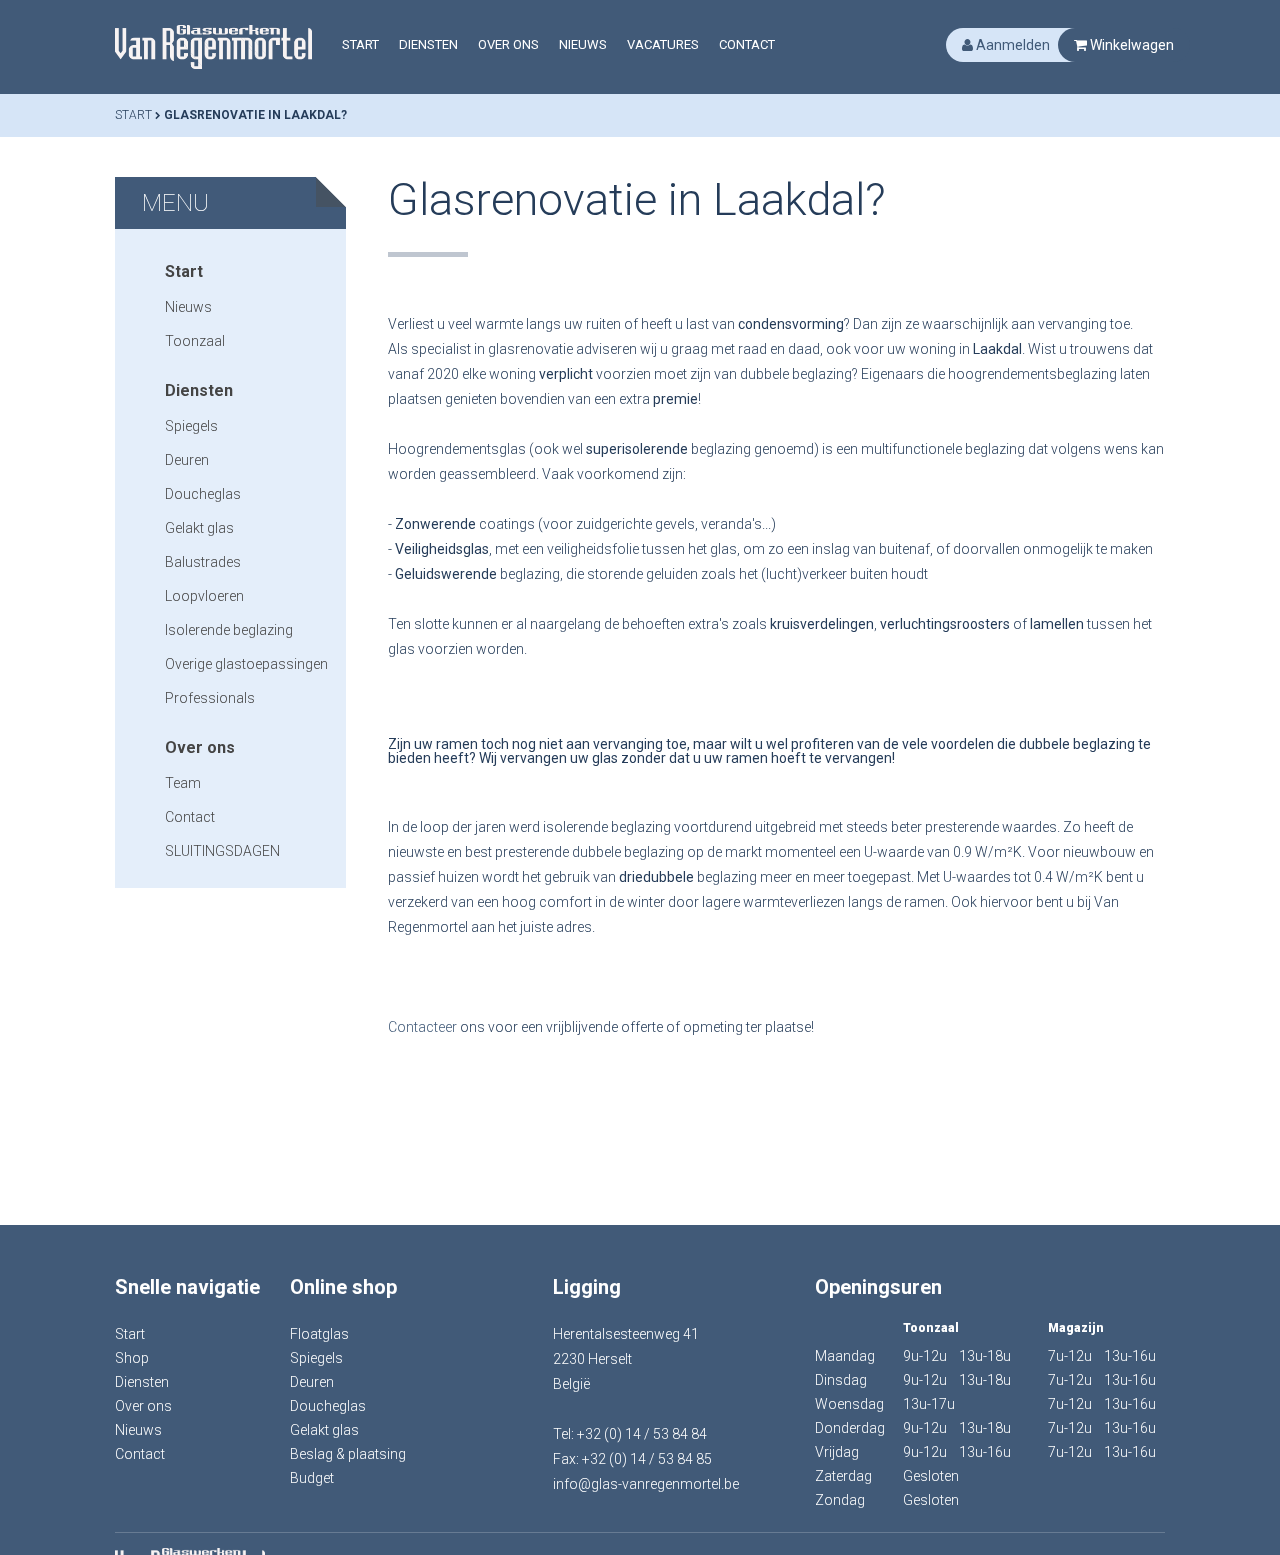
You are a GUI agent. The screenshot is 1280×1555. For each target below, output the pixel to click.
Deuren (187, 460)
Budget (312, 1478)
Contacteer (424, 1027)
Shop (132, 1358)
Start (360, 44)
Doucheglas (203, 494)
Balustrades (203, 562)
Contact (747, 44)
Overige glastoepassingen (246, 664)
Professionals (210, 698)
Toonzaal (195, 341)
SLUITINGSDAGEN (222, 851)
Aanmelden (1011, 45)
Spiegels (191, 426)
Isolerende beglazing (229, 630)
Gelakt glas (199, 528)
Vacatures (663, 44)
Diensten (428, 44)
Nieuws (583, 44)
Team (183, 783)
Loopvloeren (204, 596)
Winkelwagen (1130, 45)
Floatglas (319, 1334)
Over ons (508, 44)
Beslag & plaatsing (348, 1454)
